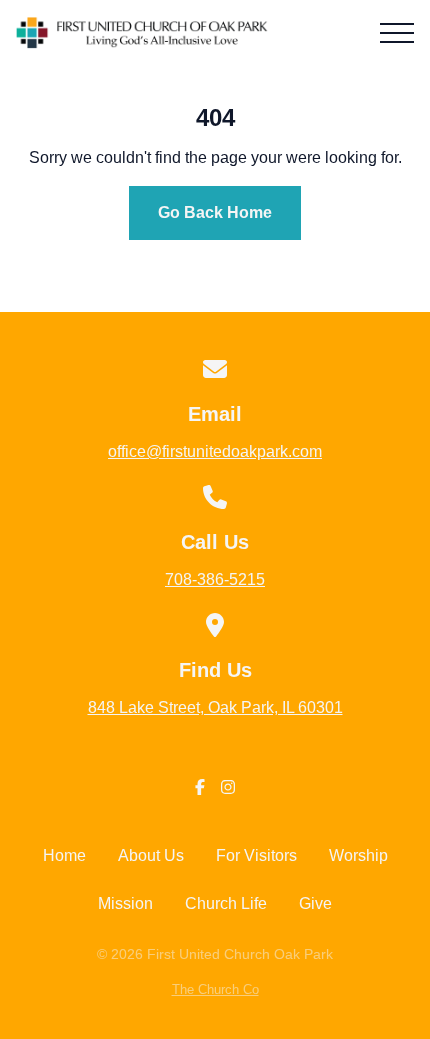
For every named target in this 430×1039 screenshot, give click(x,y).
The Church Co (215, 989)
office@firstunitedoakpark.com (215, 451)
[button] (397, 33)
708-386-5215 (215, 579)
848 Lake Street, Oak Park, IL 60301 (215, 707)
